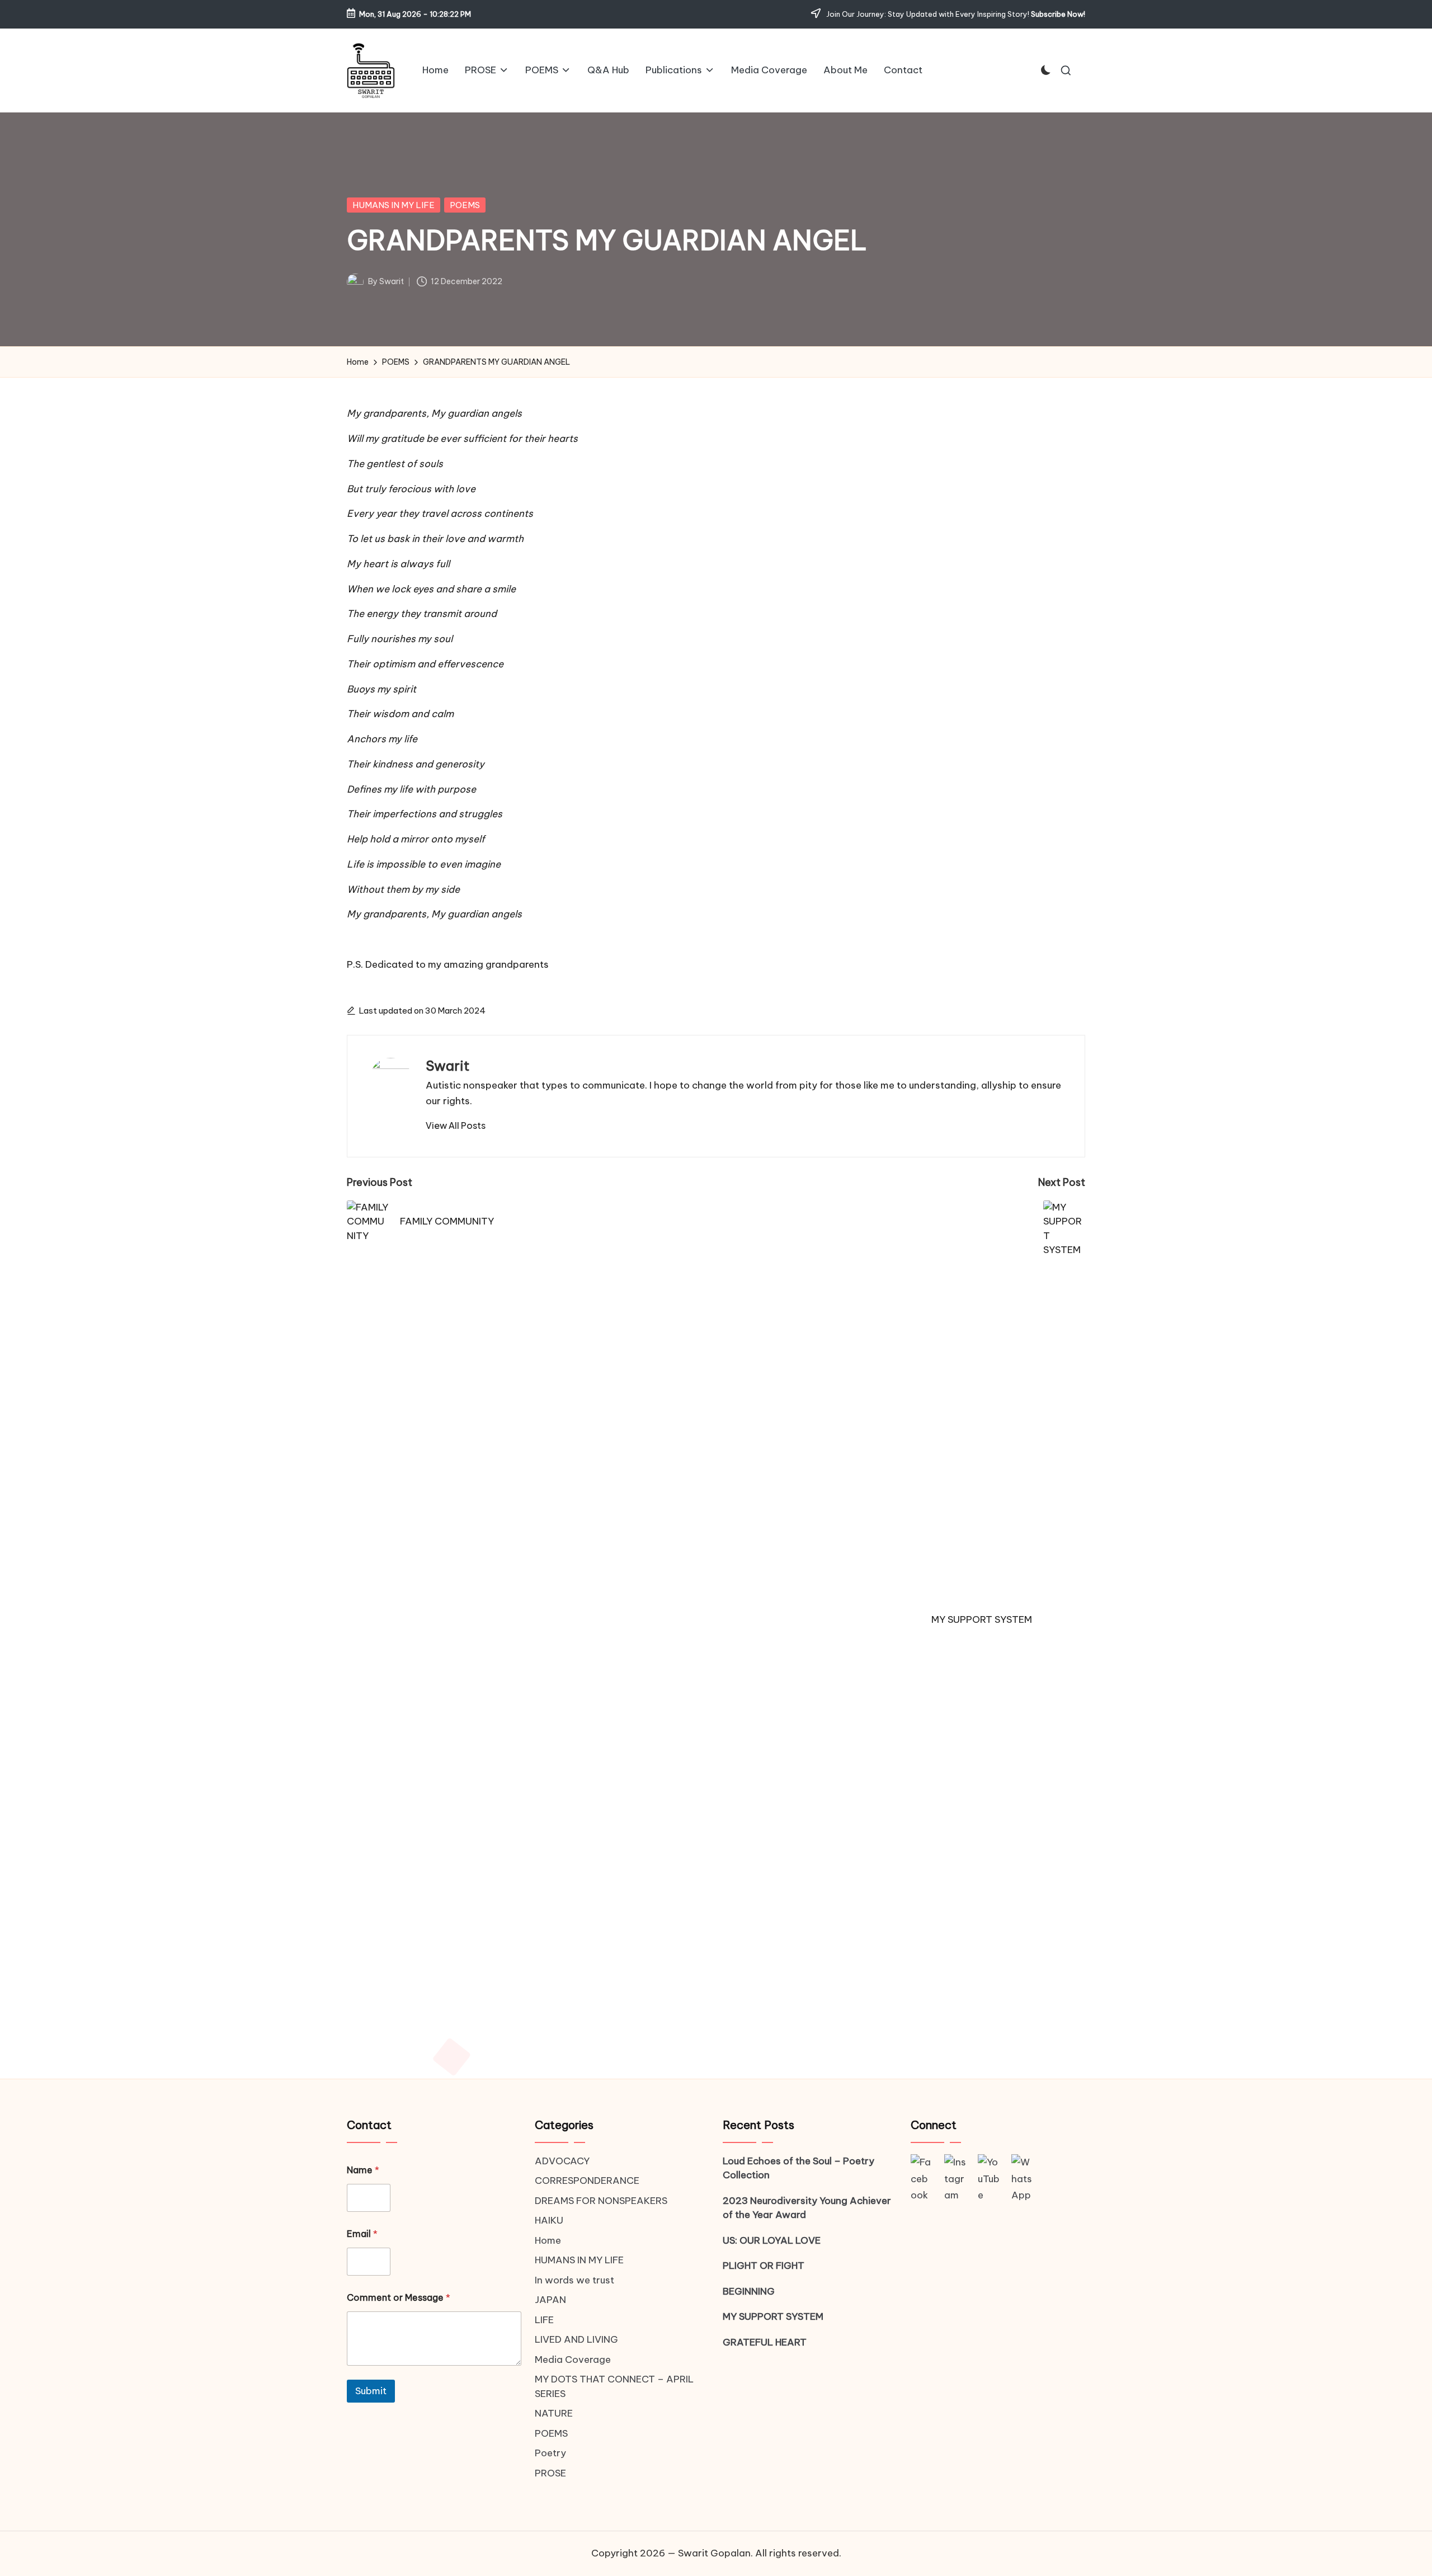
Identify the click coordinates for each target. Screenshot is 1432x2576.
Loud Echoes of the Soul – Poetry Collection (799, 2168)
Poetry (550, 2453)
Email (362, 2234)
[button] (456, 1125)
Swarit (447, 1066)
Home (548, 2240)
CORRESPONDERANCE (587, 2181)
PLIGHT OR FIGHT (764, 2266)
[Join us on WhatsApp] (1023, 2179)
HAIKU (549, 2220)
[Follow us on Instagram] (955, 2179)
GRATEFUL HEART (765, 2342)
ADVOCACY (562, 2161)
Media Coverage (573, 2360)
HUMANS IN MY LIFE (394, 205)
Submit (371, 2391)
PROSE (550, 2473)
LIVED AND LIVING (576, 2339)
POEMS (465, 205)
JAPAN (550, 2300)
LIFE (544, 2320)
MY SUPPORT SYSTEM (773, 2316)
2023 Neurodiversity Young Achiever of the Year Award (807, 2208)
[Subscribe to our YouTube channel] (989, 2179)
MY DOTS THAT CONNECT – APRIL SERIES (614, 2386)
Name (363, 2170)
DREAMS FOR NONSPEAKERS (601, 2201)
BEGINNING (749, 2291)
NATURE (554, 2413)
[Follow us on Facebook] (922, 2179)
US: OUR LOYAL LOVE (772, 2240)
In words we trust (574, 2280)
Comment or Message (399, 2298)
